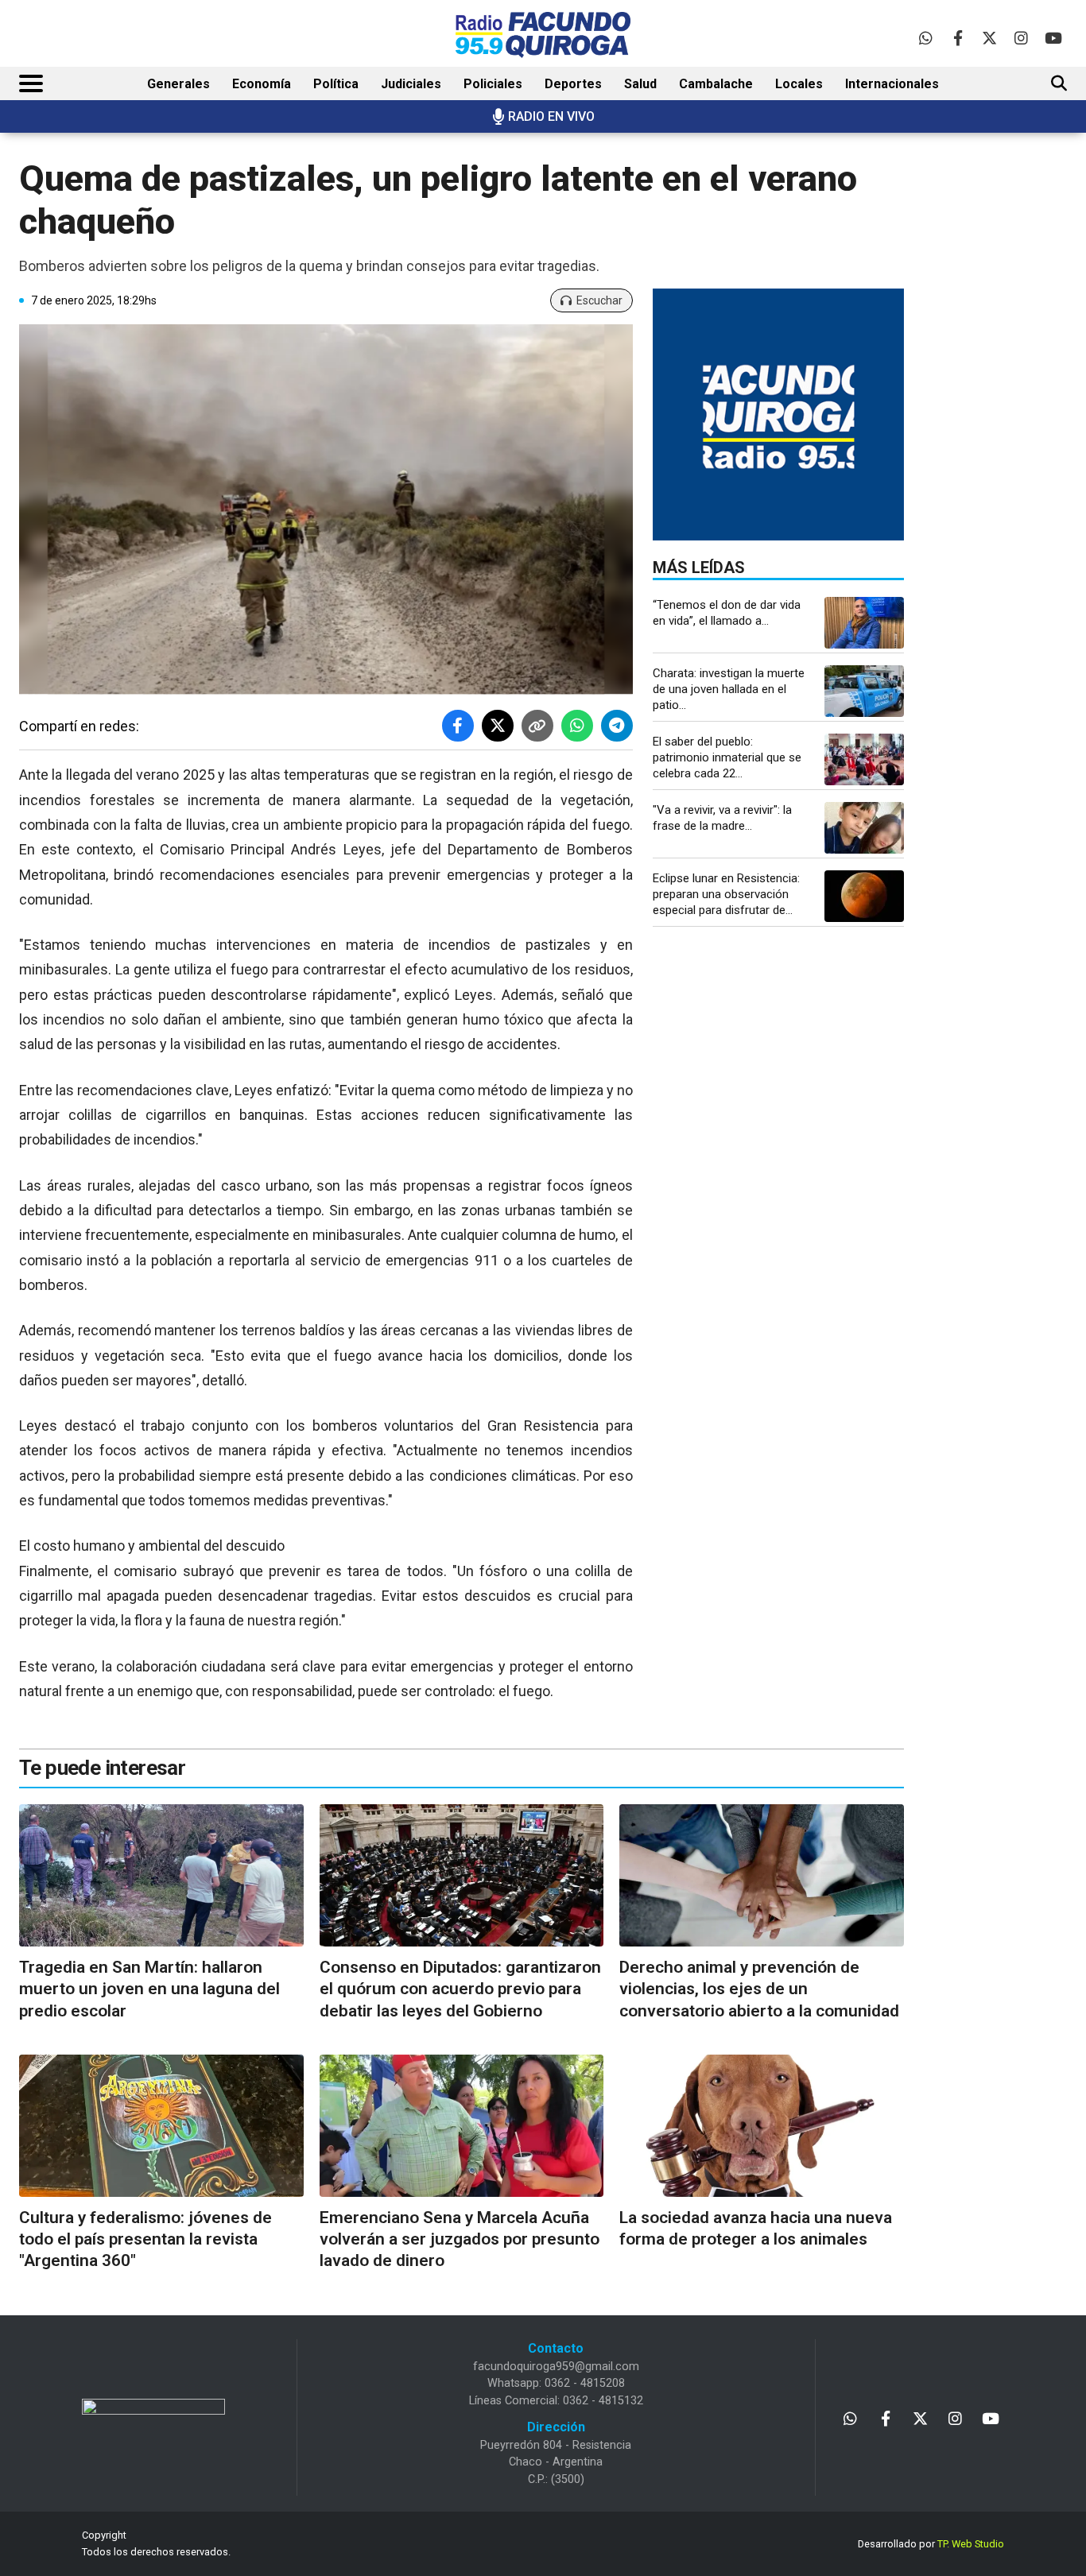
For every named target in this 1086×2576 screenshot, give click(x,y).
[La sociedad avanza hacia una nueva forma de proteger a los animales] (762, 2126)
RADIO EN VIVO (551, 116)
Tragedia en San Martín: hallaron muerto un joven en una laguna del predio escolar (149, 1989)
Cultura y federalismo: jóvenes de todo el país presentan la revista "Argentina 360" (145, 2239)
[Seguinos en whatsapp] (926, 38)
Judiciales (411, 84)
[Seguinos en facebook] (958, 38)
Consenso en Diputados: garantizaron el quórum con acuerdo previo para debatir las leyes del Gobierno (460, 1989)
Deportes (573, 84)
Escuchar (599, 300)
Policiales (493, 84)
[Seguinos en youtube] (1053, 38)
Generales (178, 84)
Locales (799, 84)
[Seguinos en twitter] (989, 38)
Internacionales (892, 84)
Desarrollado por (931, 2544)
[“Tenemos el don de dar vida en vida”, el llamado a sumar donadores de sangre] (864, 623)
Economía (262, 84)
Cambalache (716, 84)
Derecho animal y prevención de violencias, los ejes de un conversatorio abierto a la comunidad (759, 1989)
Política (336, 84)
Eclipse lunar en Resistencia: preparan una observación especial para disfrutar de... (726, 894)
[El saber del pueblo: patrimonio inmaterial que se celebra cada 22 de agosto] (864, 759)
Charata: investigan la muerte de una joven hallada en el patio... (729, 689)
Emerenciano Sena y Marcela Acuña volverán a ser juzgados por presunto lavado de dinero (460, 2239)
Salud (640, 84)
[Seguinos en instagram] (1021, 38)
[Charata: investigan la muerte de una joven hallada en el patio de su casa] (864, 691)
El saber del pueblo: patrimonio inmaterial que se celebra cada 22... (727, 757)
